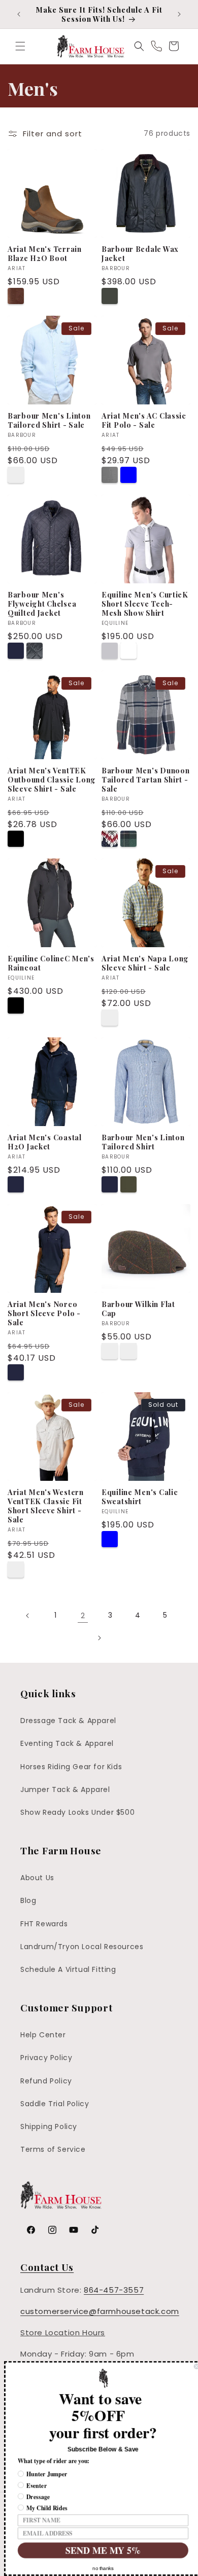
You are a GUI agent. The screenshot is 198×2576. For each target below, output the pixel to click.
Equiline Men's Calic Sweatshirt (140, 1497)
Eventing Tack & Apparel (67, 1743)
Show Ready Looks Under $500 (77, 1812)
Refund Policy (46, 2081)
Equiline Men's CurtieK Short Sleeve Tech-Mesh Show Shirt (145, 604)
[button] (20, 46)
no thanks (99, 2568)
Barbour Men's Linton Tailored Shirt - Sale (49, 420)
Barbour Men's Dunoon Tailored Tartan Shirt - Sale (145, 779)
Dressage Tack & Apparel (68, 1721)
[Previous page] (28, 1616)
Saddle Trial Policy (55, 2104)
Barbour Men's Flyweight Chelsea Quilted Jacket (42, 604)
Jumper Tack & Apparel (65, 1789)
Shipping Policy (49, 2126)
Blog (28, 1900)
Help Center (43, 2035)
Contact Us (47, 2267)
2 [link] (83, 1615)
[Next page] (99, 1638)
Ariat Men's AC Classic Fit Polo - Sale (144, 420)
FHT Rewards (44, 1924)
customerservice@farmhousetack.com (100, 2311)
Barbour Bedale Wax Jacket (140, 253)
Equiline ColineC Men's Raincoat (51, 963)
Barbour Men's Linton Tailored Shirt (143, 1142)
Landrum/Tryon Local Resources (82, 1947)
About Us (37, 1878)
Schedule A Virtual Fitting (68, 1969)
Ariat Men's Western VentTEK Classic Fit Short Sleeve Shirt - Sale (46, 1506)
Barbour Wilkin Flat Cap (138, 1309)
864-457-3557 (114, 2290)
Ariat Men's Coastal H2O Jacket (45, 1142)
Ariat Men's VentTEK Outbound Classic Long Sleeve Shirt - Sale (52, 779)
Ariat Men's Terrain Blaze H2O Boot (45, 253)
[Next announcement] (179, 14)
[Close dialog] (192, 2367)
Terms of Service (53, 2149)
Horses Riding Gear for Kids (71, 1767)
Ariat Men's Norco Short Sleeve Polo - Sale (44, 1313)
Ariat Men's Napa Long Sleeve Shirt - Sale (145, 963)
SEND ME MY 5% (99, 2550)
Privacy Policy (46, 2058)
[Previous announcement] (19, 14)
